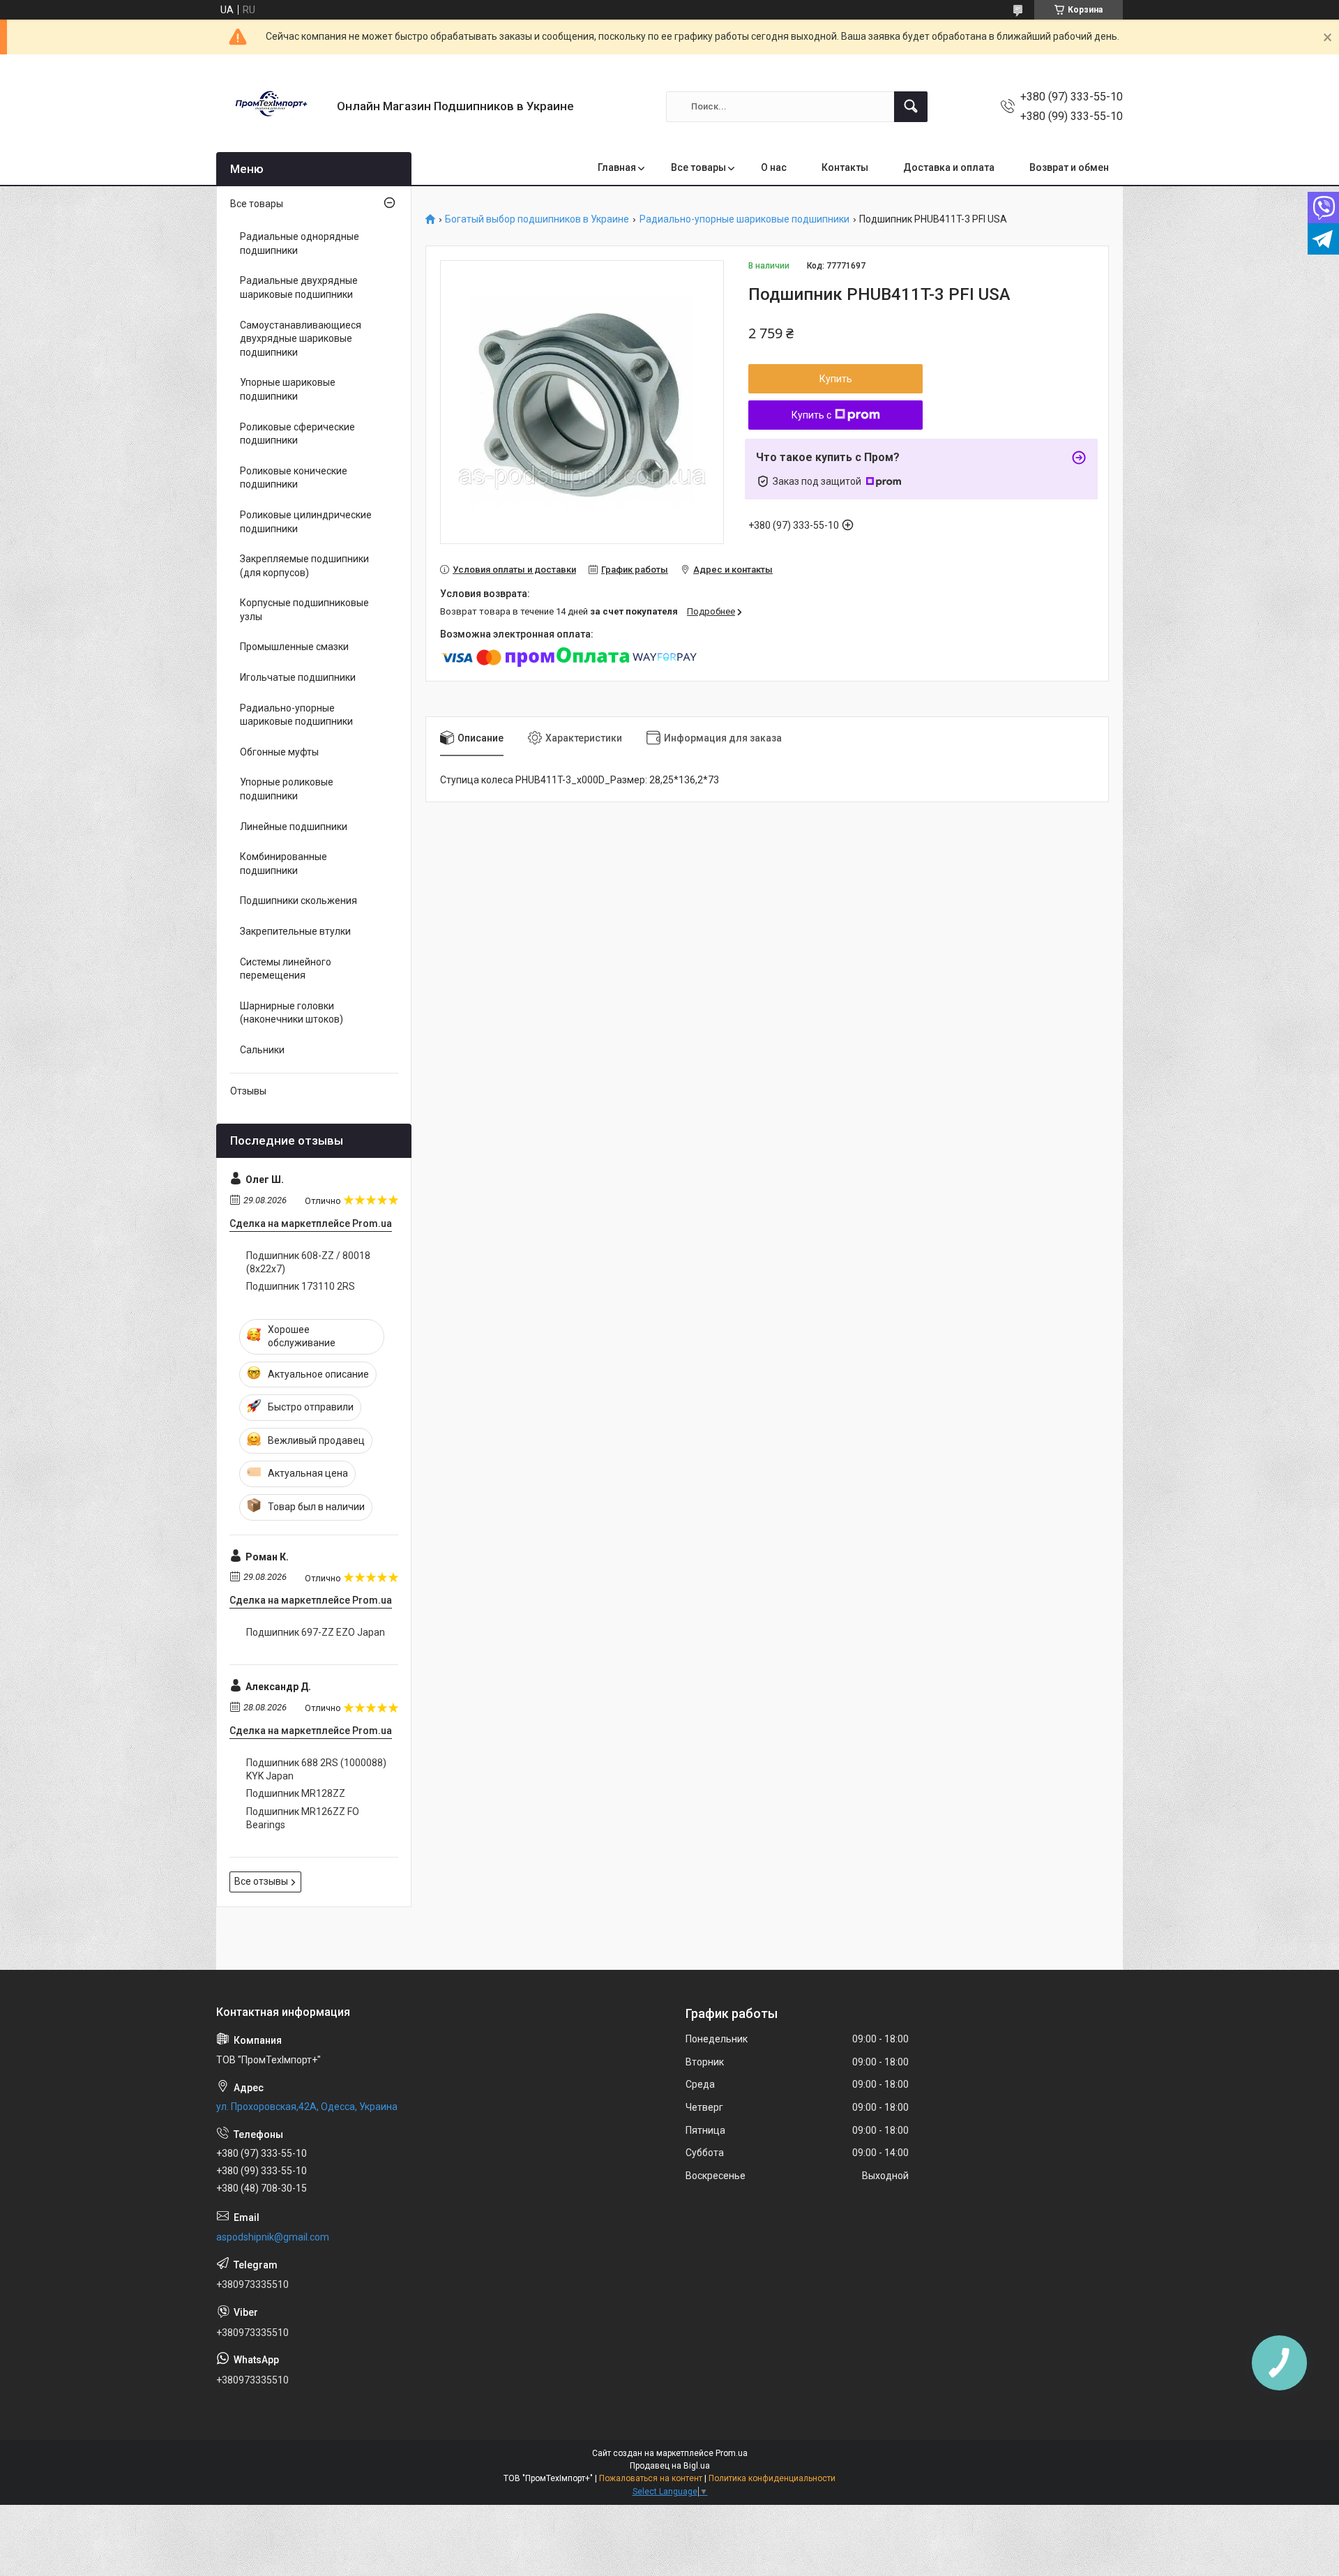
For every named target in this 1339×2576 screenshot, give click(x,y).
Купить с (811, 415)
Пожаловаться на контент (651, 2478)
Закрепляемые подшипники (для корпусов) (304, 566)
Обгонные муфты (279, 752)
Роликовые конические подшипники (294, 478)
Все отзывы (261, 1881)
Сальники (262, 1050)
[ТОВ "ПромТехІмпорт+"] (271, 106)
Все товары (698, 167)
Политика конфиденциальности (772, 2478)
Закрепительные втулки (295, 931)
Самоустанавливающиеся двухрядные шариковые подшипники (301, 339)
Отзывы (248, 1091)
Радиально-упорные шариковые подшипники (744, 219)
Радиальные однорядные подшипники (300, 243)
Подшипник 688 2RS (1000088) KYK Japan (316, 1770)
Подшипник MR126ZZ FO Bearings (303, 1818)
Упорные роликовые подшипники (287, 789)
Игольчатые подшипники (298, 677)
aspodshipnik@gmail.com (273, 2237)
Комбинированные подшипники (283, 864)
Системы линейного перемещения (286, 969)
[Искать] (911, 107)
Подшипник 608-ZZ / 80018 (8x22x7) (308, 1263)
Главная (617, 167)
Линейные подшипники (294, 827)
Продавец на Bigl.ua (670, 2466)
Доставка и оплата (949, 167)
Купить (836, 379)
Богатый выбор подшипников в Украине (537, 219)
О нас (774, 167)
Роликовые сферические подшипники (297, 434)
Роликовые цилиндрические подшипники (306, 522)
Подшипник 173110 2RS (301, 1286)
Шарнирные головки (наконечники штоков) (292, 1013)
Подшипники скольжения (298, 901)
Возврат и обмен (1069, 167)
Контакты (845, 167)
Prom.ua (732, 2453)
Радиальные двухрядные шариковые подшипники (299, 287)
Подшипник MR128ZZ (296, 1793)
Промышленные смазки (294, 647)
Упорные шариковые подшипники (288, 389)
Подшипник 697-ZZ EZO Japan (316, 1632)
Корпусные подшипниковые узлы (304, 610)
